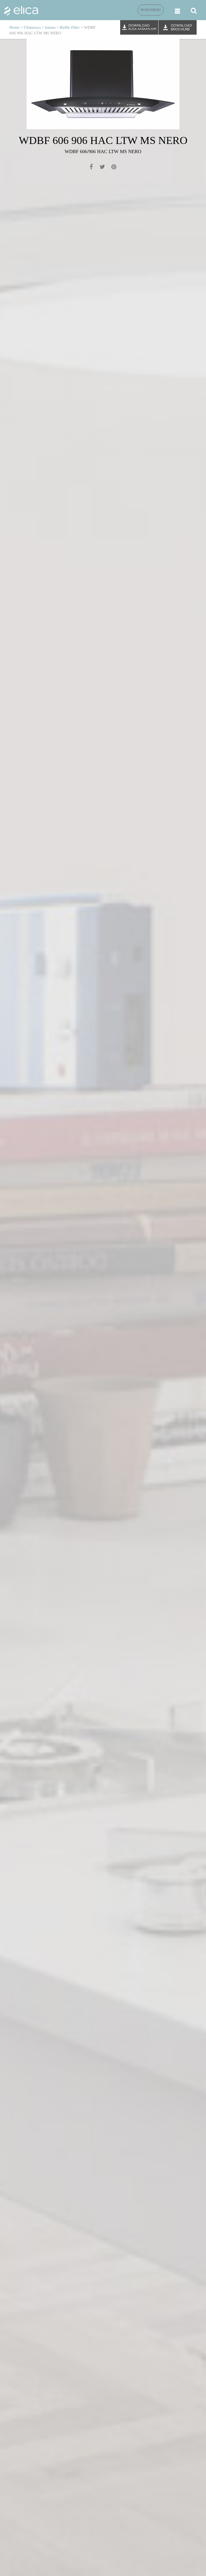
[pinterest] (114, 168)
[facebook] (91, 168)
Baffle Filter (70, 27)
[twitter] (102, 168)
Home (14, 27)
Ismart (50, 27)
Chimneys (32, 27)
